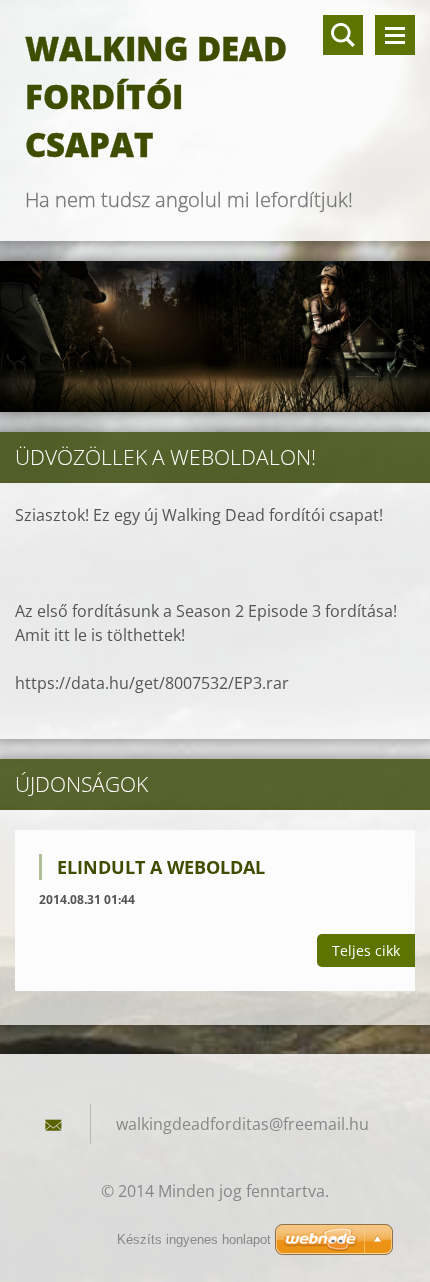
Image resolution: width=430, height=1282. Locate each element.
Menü (395, 35)
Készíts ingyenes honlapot (194, 1239)
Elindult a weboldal (161, 867)
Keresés (343, 35)
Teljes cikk (366, 950)
